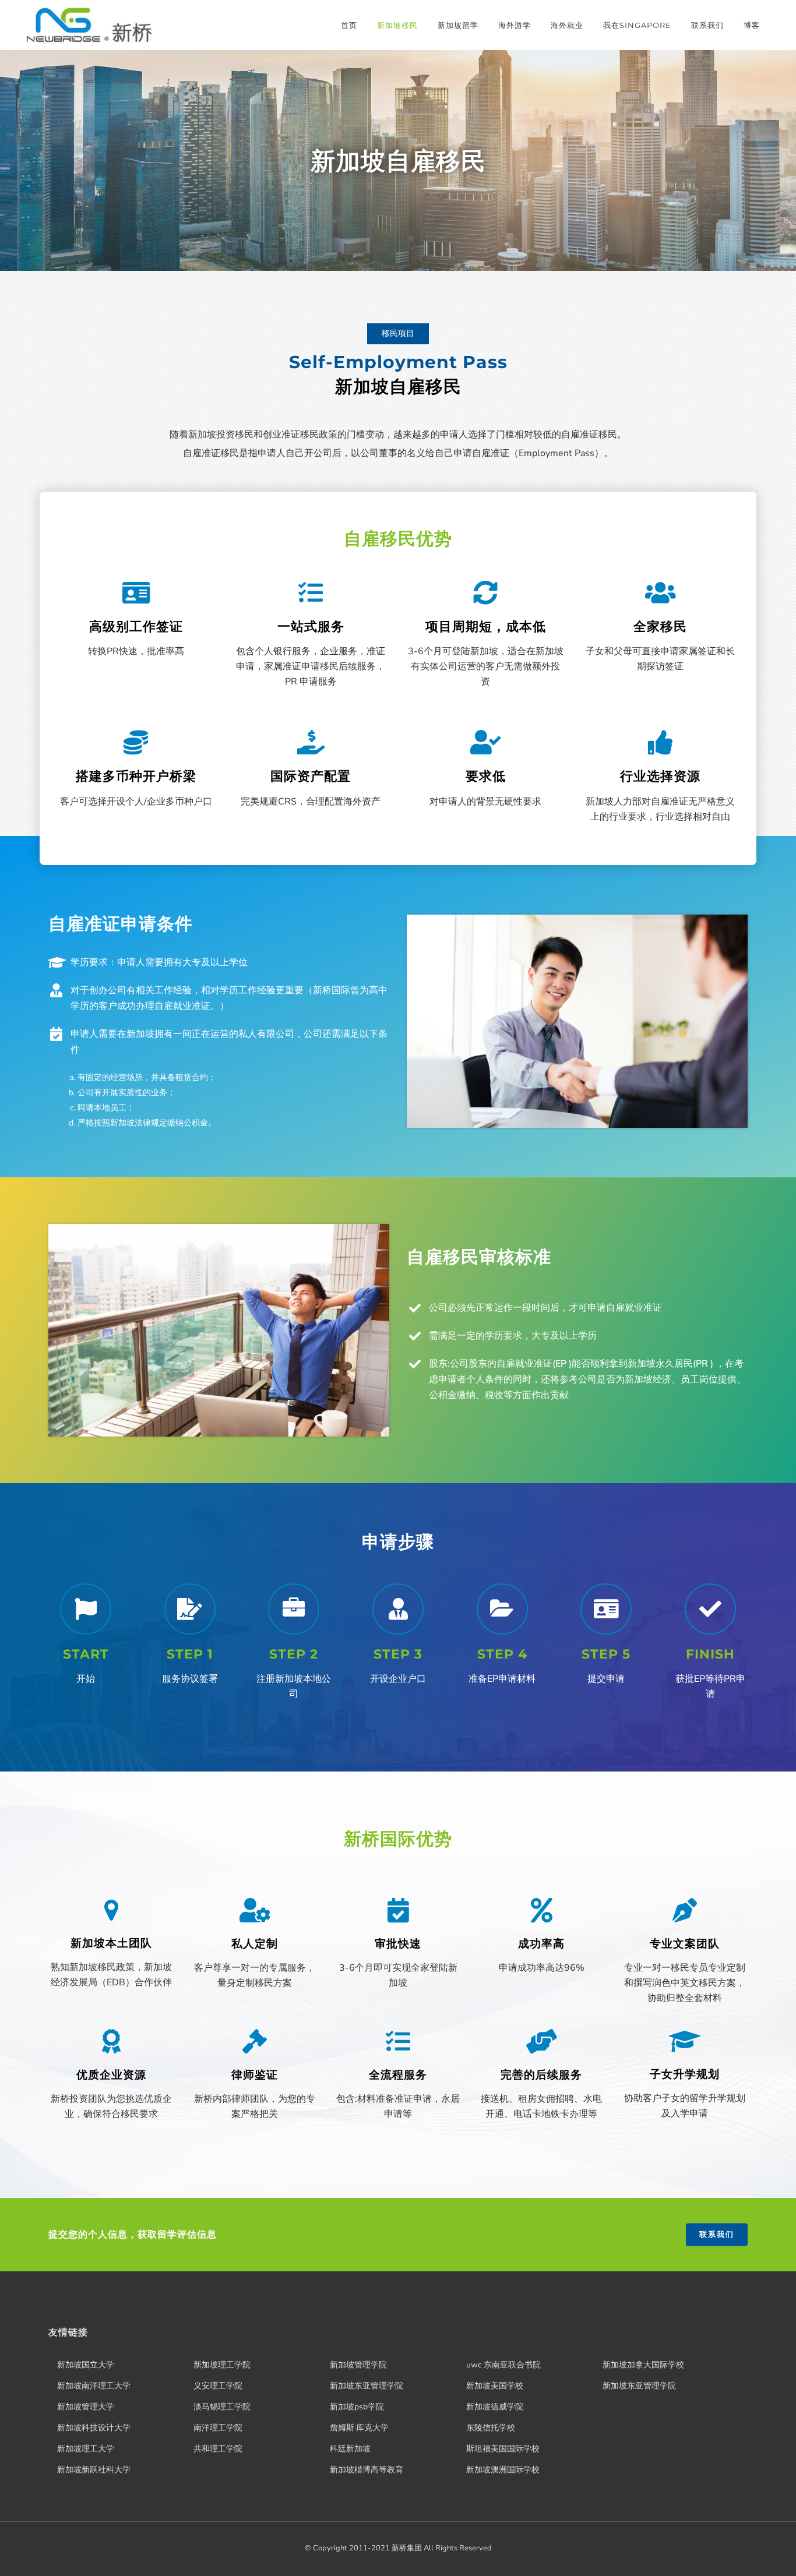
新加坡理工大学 (86, 2449)
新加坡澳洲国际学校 (503, 2470)
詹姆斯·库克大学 (359, 2428)
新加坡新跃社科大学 (94, 2470)
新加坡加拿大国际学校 (643, 2365)
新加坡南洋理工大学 (94, 2386)
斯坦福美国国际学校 (503, 2449)
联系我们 (717, 2235)
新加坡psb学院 (357, 2407)
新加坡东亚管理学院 (367, 2386)
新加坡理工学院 (222, 2365)
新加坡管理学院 (358, 2365)
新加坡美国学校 (495, 2386)
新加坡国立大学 (86, 2365)
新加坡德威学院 (495, 2407)
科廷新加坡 (350, 2449)
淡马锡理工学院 (222, 2407)
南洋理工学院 (218, 2428)
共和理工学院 (218, 2449)
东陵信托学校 (491, 2428)
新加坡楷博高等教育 (367, 2470)
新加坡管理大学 (86, 2407)
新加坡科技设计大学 (94, 2428)
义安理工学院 (218, 2386)
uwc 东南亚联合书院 (503, 2365)
